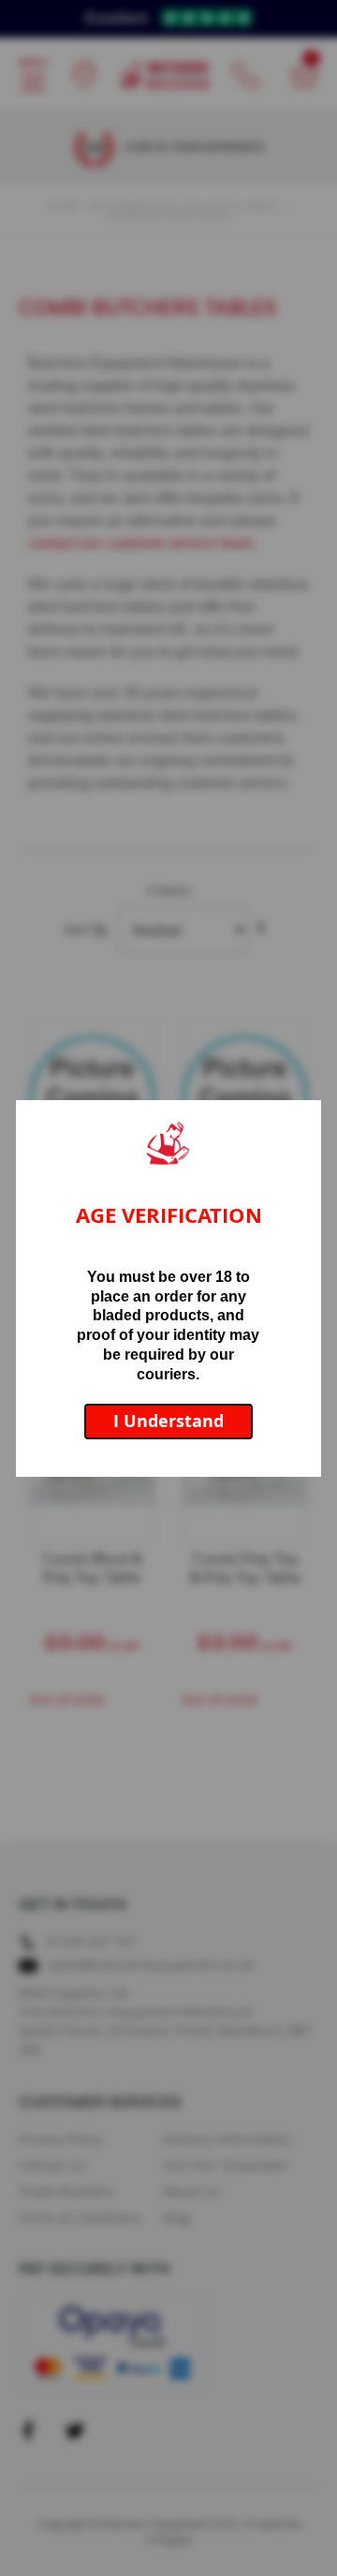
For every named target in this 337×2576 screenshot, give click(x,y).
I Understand (168, 1421)
